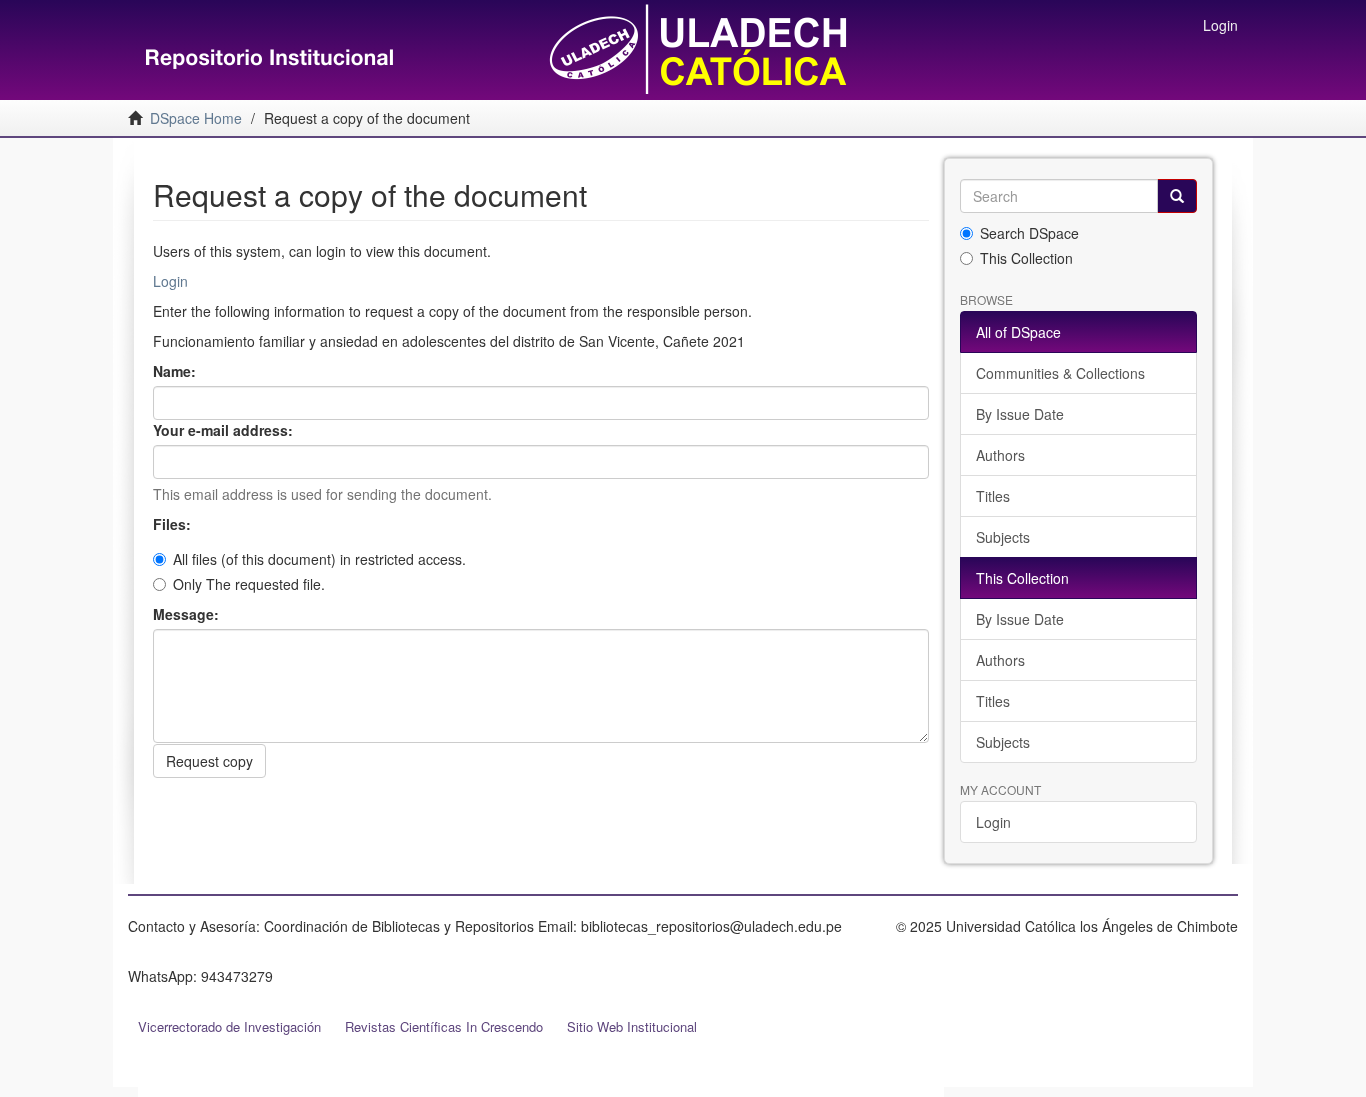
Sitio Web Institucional (632, 1026)
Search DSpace (1029, 233)
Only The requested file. (249, 584)
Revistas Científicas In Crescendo (444, 1026)
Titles (993, 496)
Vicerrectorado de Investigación (229, 1026)
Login (170, 281)
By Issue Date (1020, 414)
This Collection (1026, 258)
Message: (188, 614)
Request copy (209, 761)
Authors (1000, 455)
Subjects (1003, 537)
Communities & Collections (1060, 373)
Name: (176, 371)
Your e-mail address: (225, 430)
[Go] (1177, 196)
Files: (174, 524)
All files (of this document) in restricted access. (319, 559)
